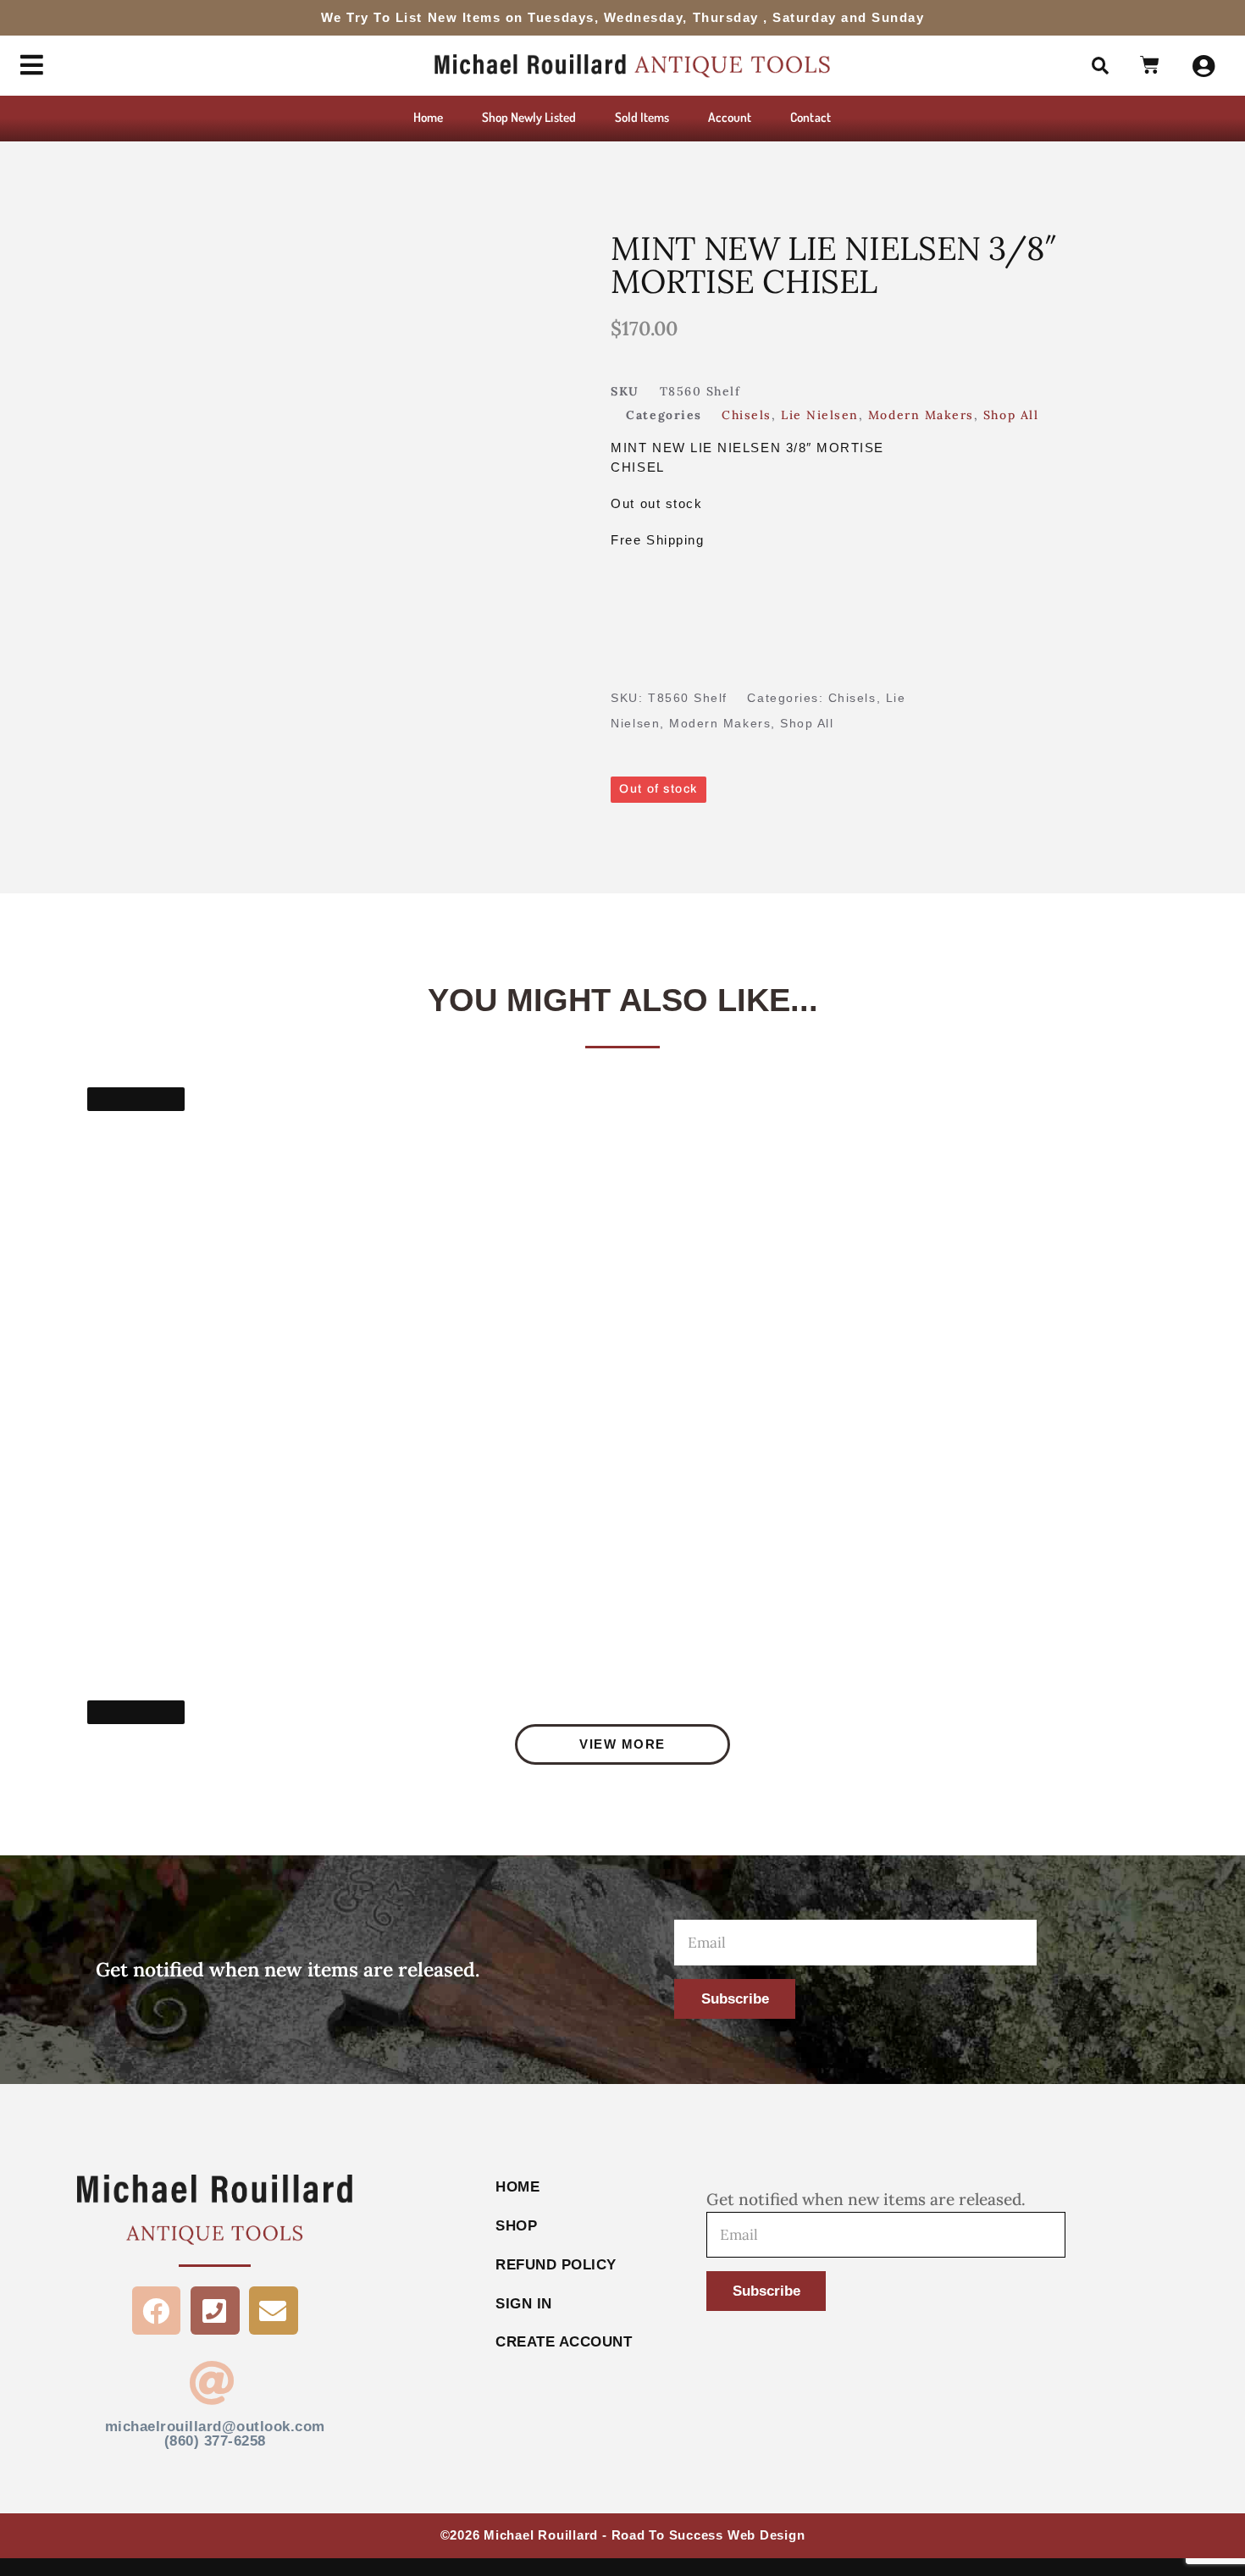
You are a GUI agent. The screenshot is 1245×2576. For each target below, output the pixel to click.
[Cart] (1151, 66)
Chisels (747, 415)
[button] (1100, 66)
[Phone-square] (215, 2311)
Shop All (1011, 415)
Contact (810, 117)
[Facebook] (157, 2311)
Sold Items (642, 117)
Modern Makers (921, 415)
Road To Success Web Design (708, 2535)
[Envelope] (274, 2311)
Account (730, 117)
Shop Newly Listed (529, 117)
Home (428, 117)
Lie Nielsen (820, 415)
